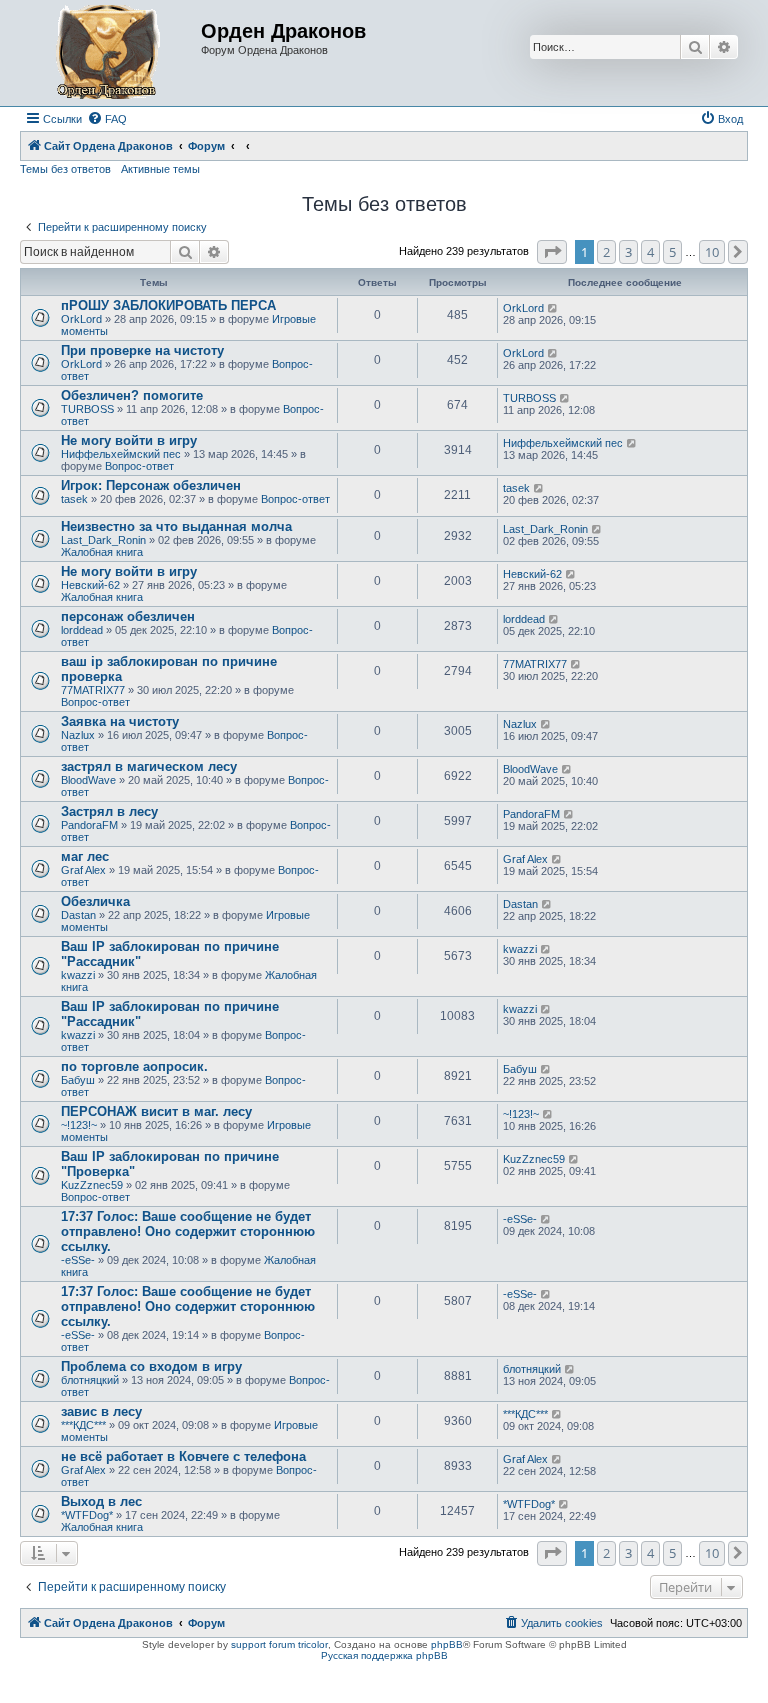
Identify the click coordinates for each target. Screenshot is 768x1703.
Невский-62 (90, 585)
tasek (74, 499)
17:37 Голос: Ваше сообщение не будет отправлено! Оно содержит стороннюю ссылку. (188, 1231)
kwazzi (78, 975)
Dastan (78, 915)
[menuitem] (107, 119)
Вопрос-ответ (139, 466)
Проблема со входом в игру (151, 1366)
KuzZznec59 (92, 1185)
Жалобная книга (102, 552)
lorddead (82, 630)
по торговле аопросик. (134, 1066)
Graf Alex (83, 870)
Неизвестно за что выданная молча (176, 526)
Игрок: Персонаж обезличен (151, 485)
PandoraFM (89, 825)
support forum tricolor (279, 1644)
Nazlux (78, 735)
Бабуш (78, 1080)
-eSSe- (78, 1260)
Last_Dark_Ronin (103, 540)
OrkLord (81, 319)
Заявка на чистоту (120, 721)
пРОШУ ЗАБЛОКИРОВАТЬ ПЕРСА (168, 305)
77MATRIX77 (93, 690)
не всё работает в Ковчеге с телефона (183, 1456)
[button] (552, 252)
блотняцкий (90, 1380)
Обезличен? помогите (132, 395)
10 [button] (712, 252)
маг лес (85, 856)
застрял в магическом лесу (149, 766)
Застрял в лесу (109, 811)
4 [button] (650, 252)
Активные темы (160, 169)
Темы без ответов (65, 169)
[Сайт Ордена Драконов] (113, 53)
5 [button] (672, 252)
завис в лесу (101, 1411)
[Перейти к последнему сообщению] (553, 308)
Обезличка (95, 901)
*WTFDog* (87, 1515)
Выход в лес (101, 1501)
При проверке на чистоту (142, 350)
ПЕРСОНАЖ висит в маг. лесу (156, 1111)
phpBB (447, 1644)
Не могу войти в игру (129, 440)
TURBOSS (87, 409)
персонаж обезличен (128, 616)
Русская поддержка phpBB (384, 1655)
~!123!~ (79, 1125)
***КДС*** (83, 1425)
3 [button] (628, 252)
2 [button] (606, 252)
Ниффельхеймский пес (121, 454)
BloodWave (88, 780)
